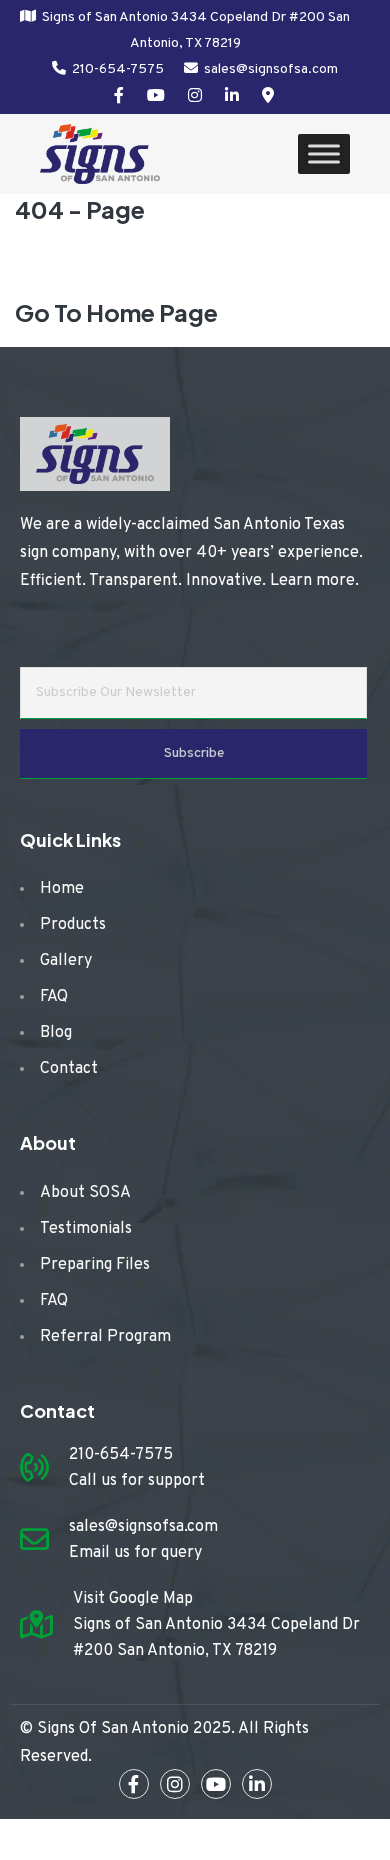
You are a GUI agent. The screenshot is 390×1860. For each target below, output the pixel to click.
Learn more (312, 581)
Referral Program (105, 1337)
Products (73, 925)
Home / (88, 265)
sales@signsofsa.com (271, 69)
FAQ (54, 997)
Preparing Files (95, 1265)
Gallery (66, 961)
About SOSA (85, 1193)
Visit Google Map (133, 1599)
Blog (56, 1033)
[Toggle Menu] (324, 154)
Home (62, 889)
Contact (69, 1069)
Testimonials (86, 1229)
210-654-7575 (118, 69)
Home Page (152, 312)
